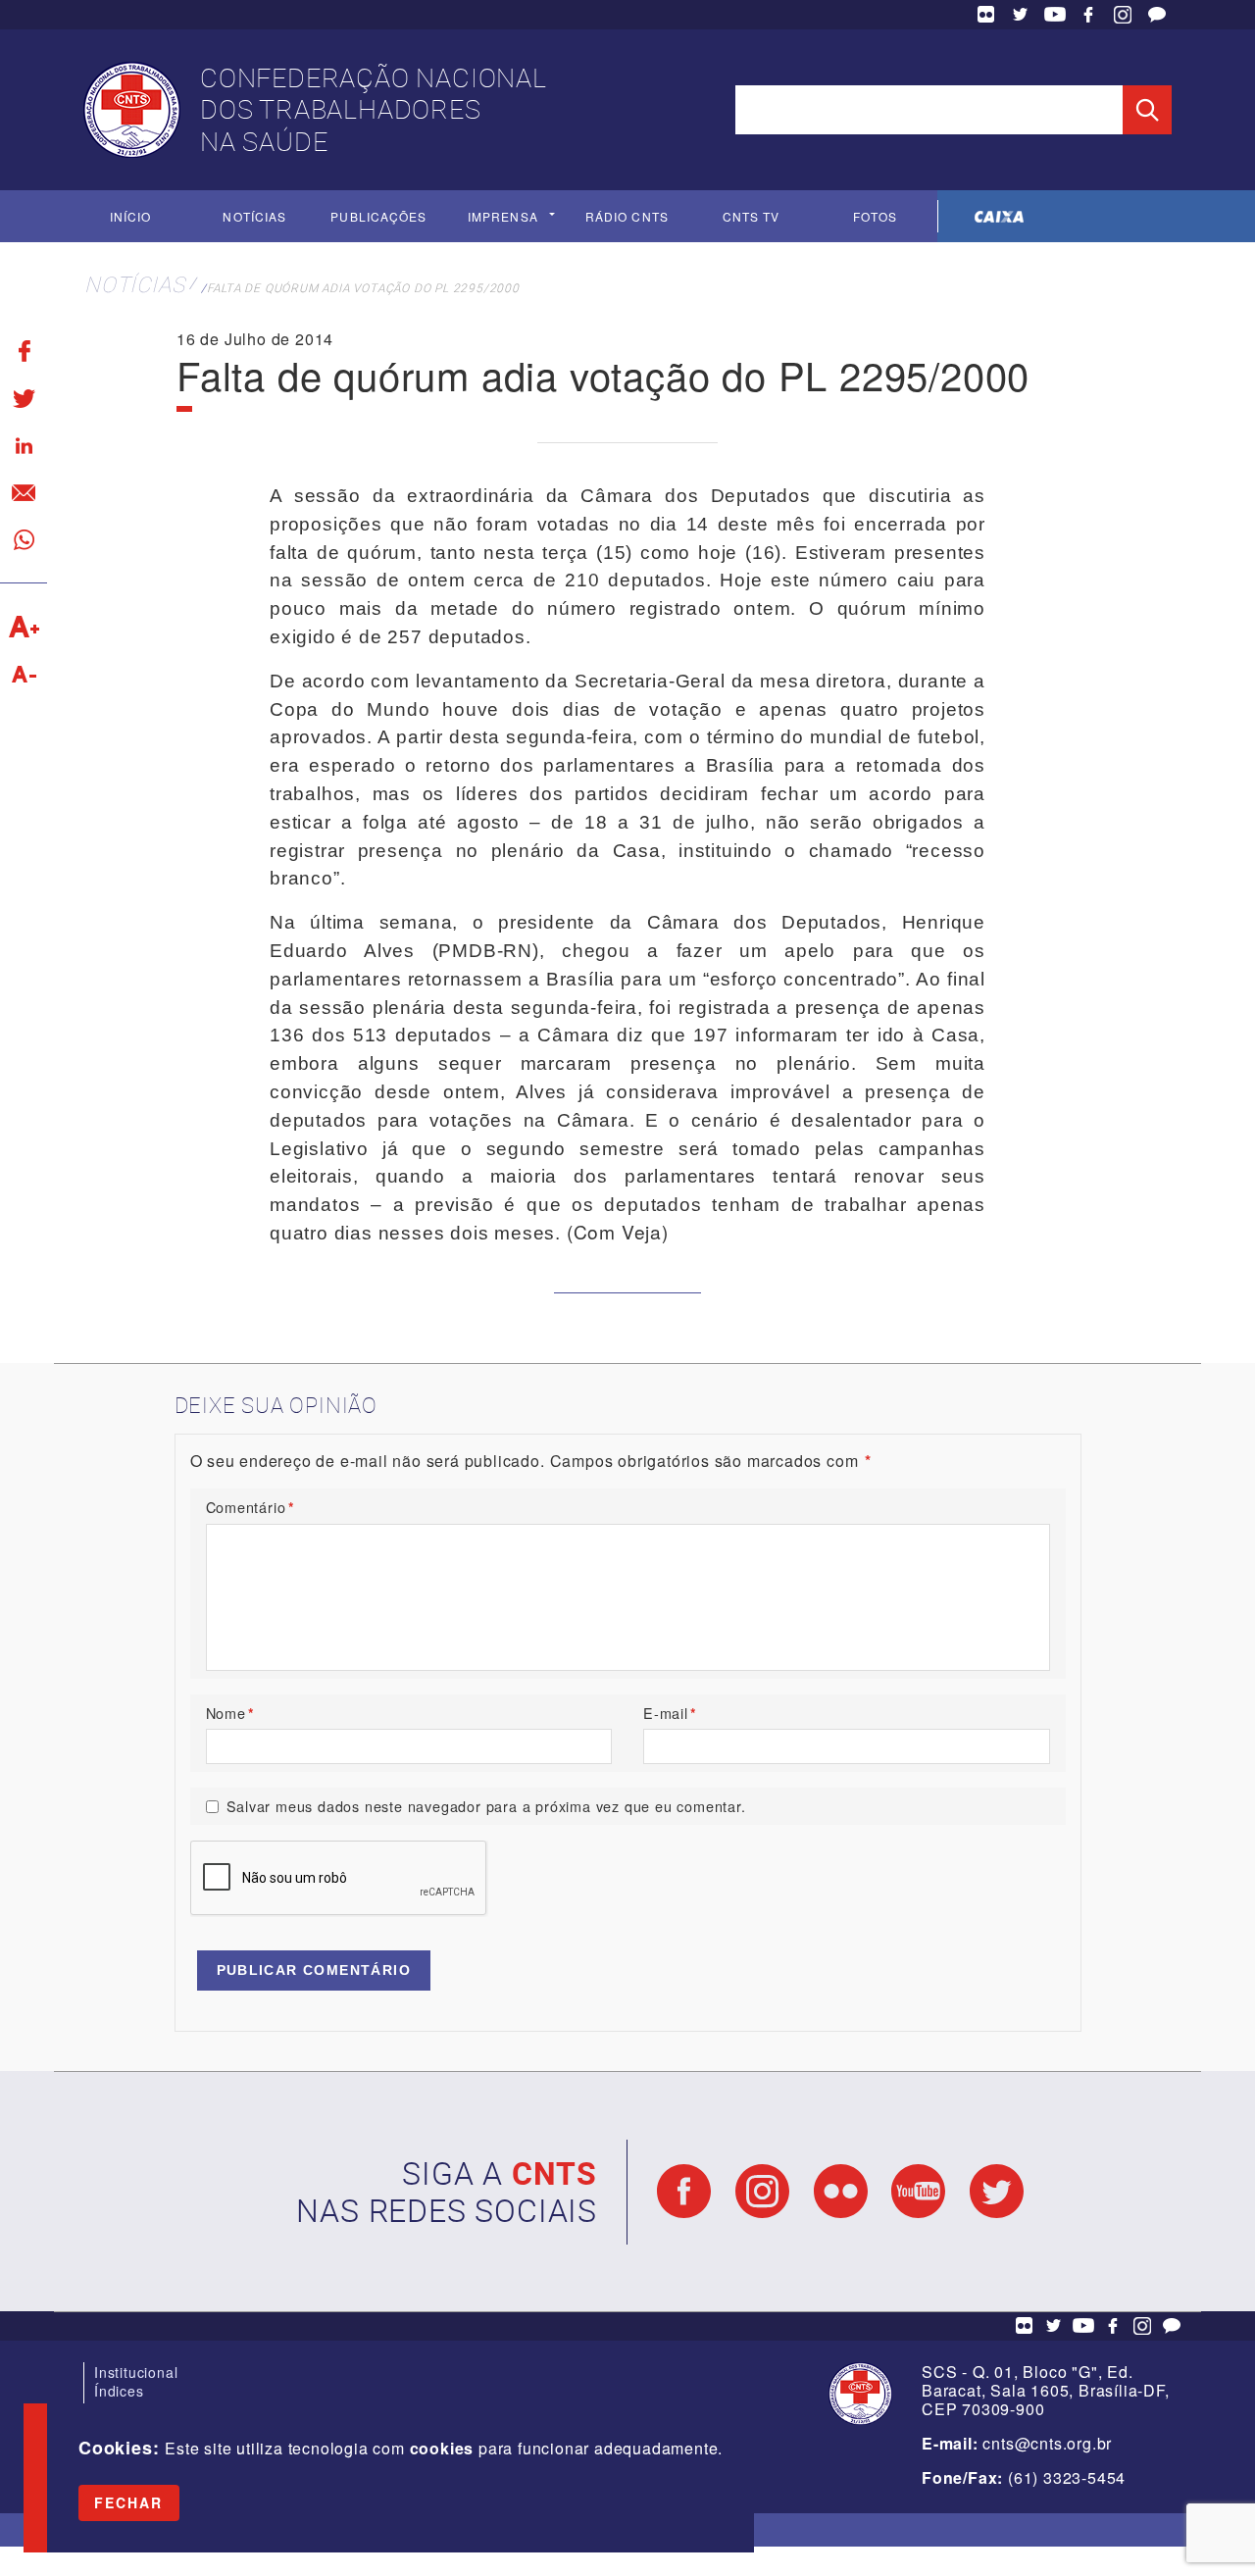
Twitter (1021, 15)
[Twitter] (24, 398)
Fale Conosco (1157, 15)
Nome (230, 1713)
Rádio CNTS (627, 216)
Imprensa (503, 216)
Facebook (1088, 15)
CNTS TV (752, 216)
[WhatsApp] (24, 539)
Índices (119, 2391)
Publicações (378, 216)
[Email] (24, 492)
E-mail (670, 1713)
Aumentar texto (24, 627)
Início (130, 216)
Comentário (251, 1507)
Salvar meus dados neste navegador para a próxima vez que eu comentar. (486, 1806)
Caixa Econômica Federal (1000, 216)
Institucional (136, 2372)
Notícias (254, 216)
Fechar (129, 2502)
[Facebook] (24, 351)
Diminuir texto (24, 674)
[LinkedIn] (24, 445)
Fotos (875, 216)
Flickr (986, 15)
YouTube (1055, 15)
